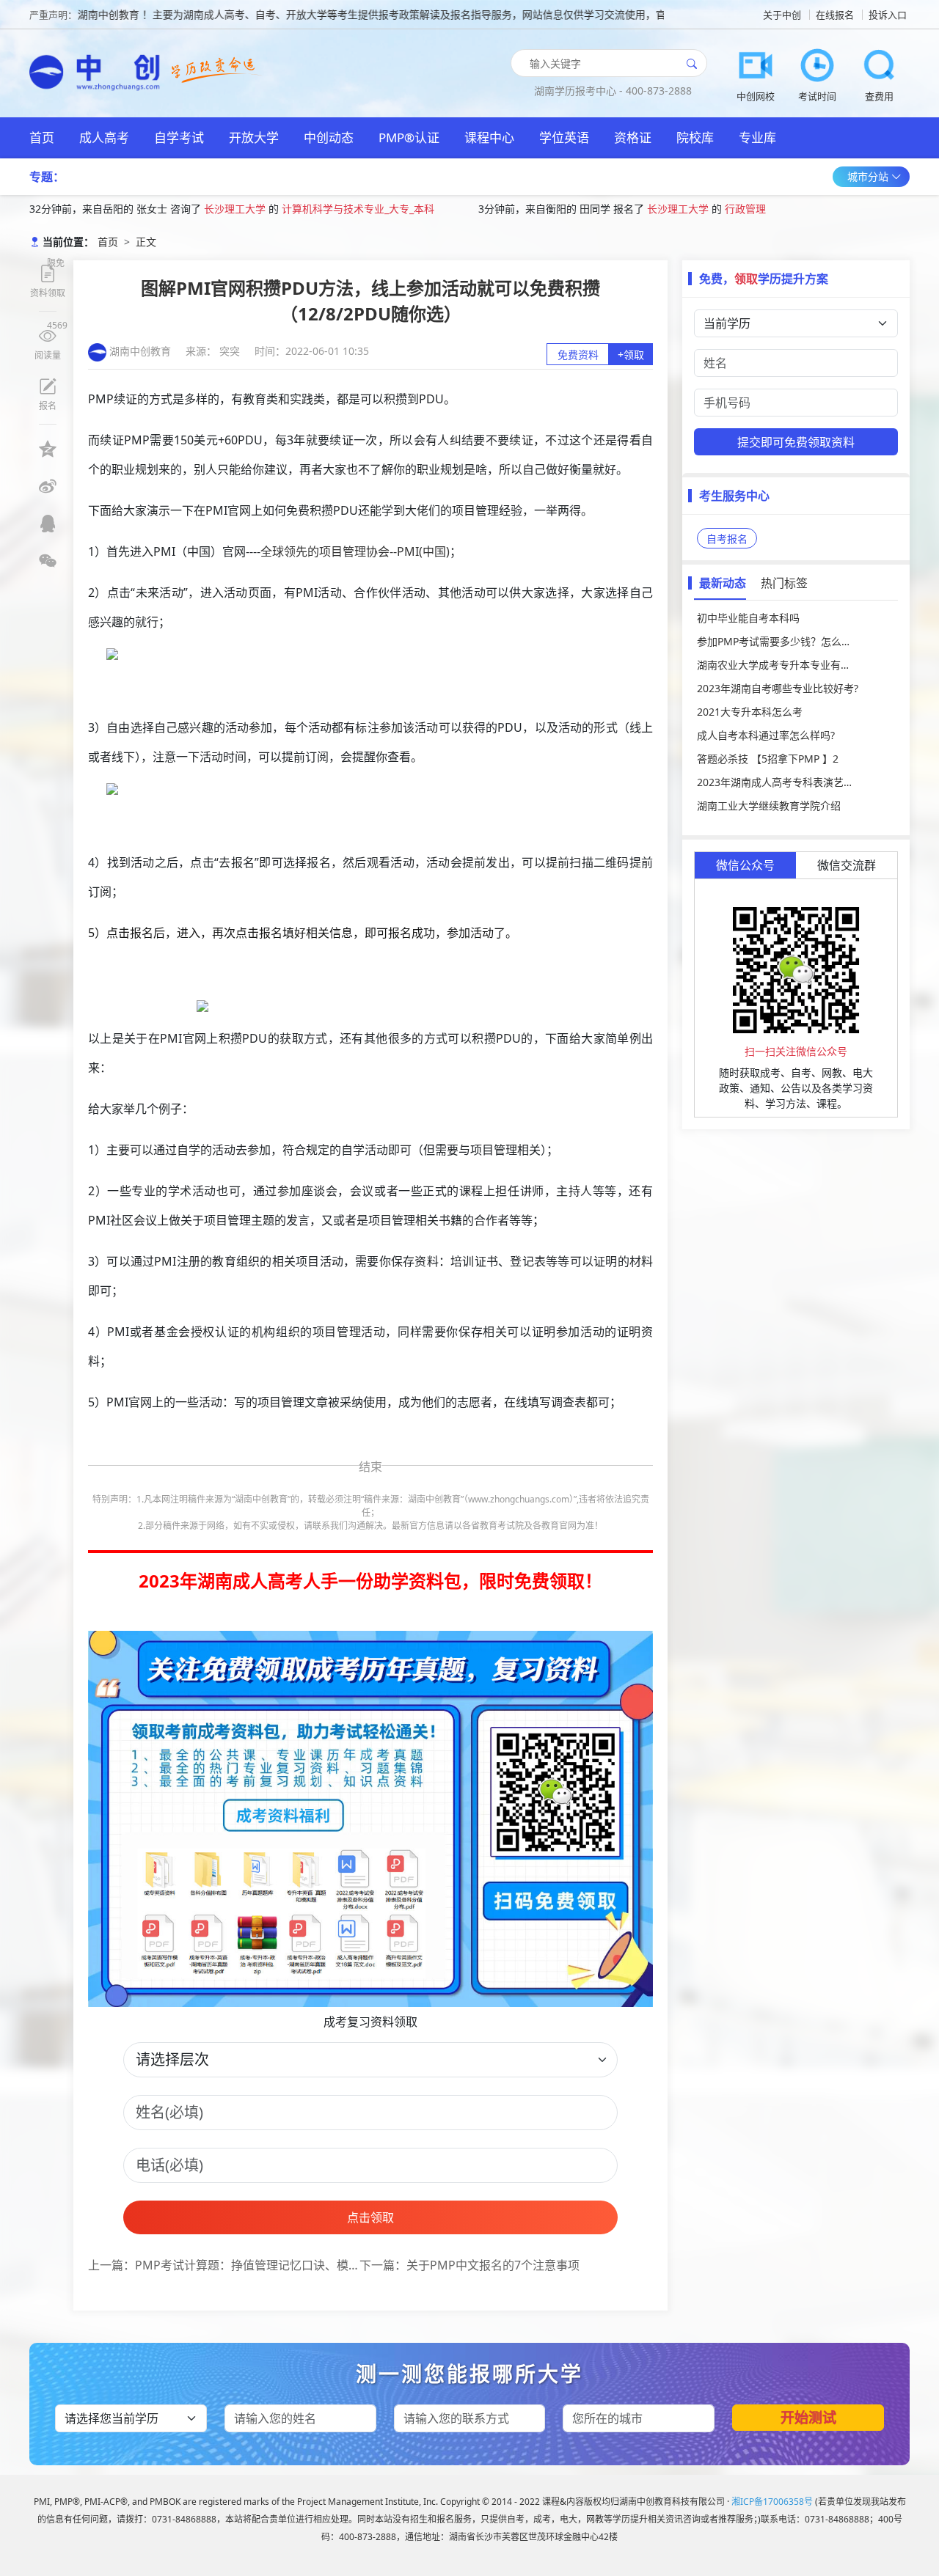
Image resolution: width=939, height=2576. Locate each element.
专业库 (757, 137)
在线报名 (835, 15)
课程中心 (489, 137)
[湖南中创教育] (99, 67)
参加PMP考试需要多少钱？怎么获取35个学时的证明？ (796, 641)
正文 (146, 242)
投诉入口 (888, 15)
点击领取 (370, 2217)
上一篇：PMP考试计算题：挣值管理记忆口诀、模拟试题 (224, 2265)
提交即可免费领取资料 (796, 442)
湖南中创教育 (140, 351)
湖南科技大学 (684, 212)
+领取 (631, 355)
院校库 (695, 137)
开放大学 (254, 137)
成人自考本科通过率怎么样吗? (766, 735)
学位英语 (564, 137)
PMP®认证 (409, 137)
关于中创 (782, 15)
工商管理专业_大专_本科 (786, 212)
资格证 (633, 137)
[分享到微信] (48, 561)
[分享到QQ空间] (48, 449)
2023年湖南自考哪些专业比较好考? (778, 688)
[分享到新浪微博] (48, 486)
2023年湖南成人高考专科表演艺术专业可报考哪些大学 (796, 782)
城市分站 (869, 176)
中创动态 (329, 137)
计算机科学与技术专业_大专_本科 (337, 212)
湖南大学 (224, 212)
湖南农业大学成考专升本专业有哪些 (779, 665)
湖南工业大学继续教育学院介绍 (769, 806)
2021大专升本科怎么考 (750, 712)
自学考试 (179, 137)
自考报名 (727, 539)
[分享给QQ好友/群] (48, 524)
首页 (42, 137)
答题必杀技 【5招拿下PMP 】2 (768, 759)
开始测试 (808, 2418)
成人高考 (104, 137)
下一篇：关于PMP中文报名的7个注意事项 (469, 2265)
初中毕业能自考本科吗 (748, 618)
